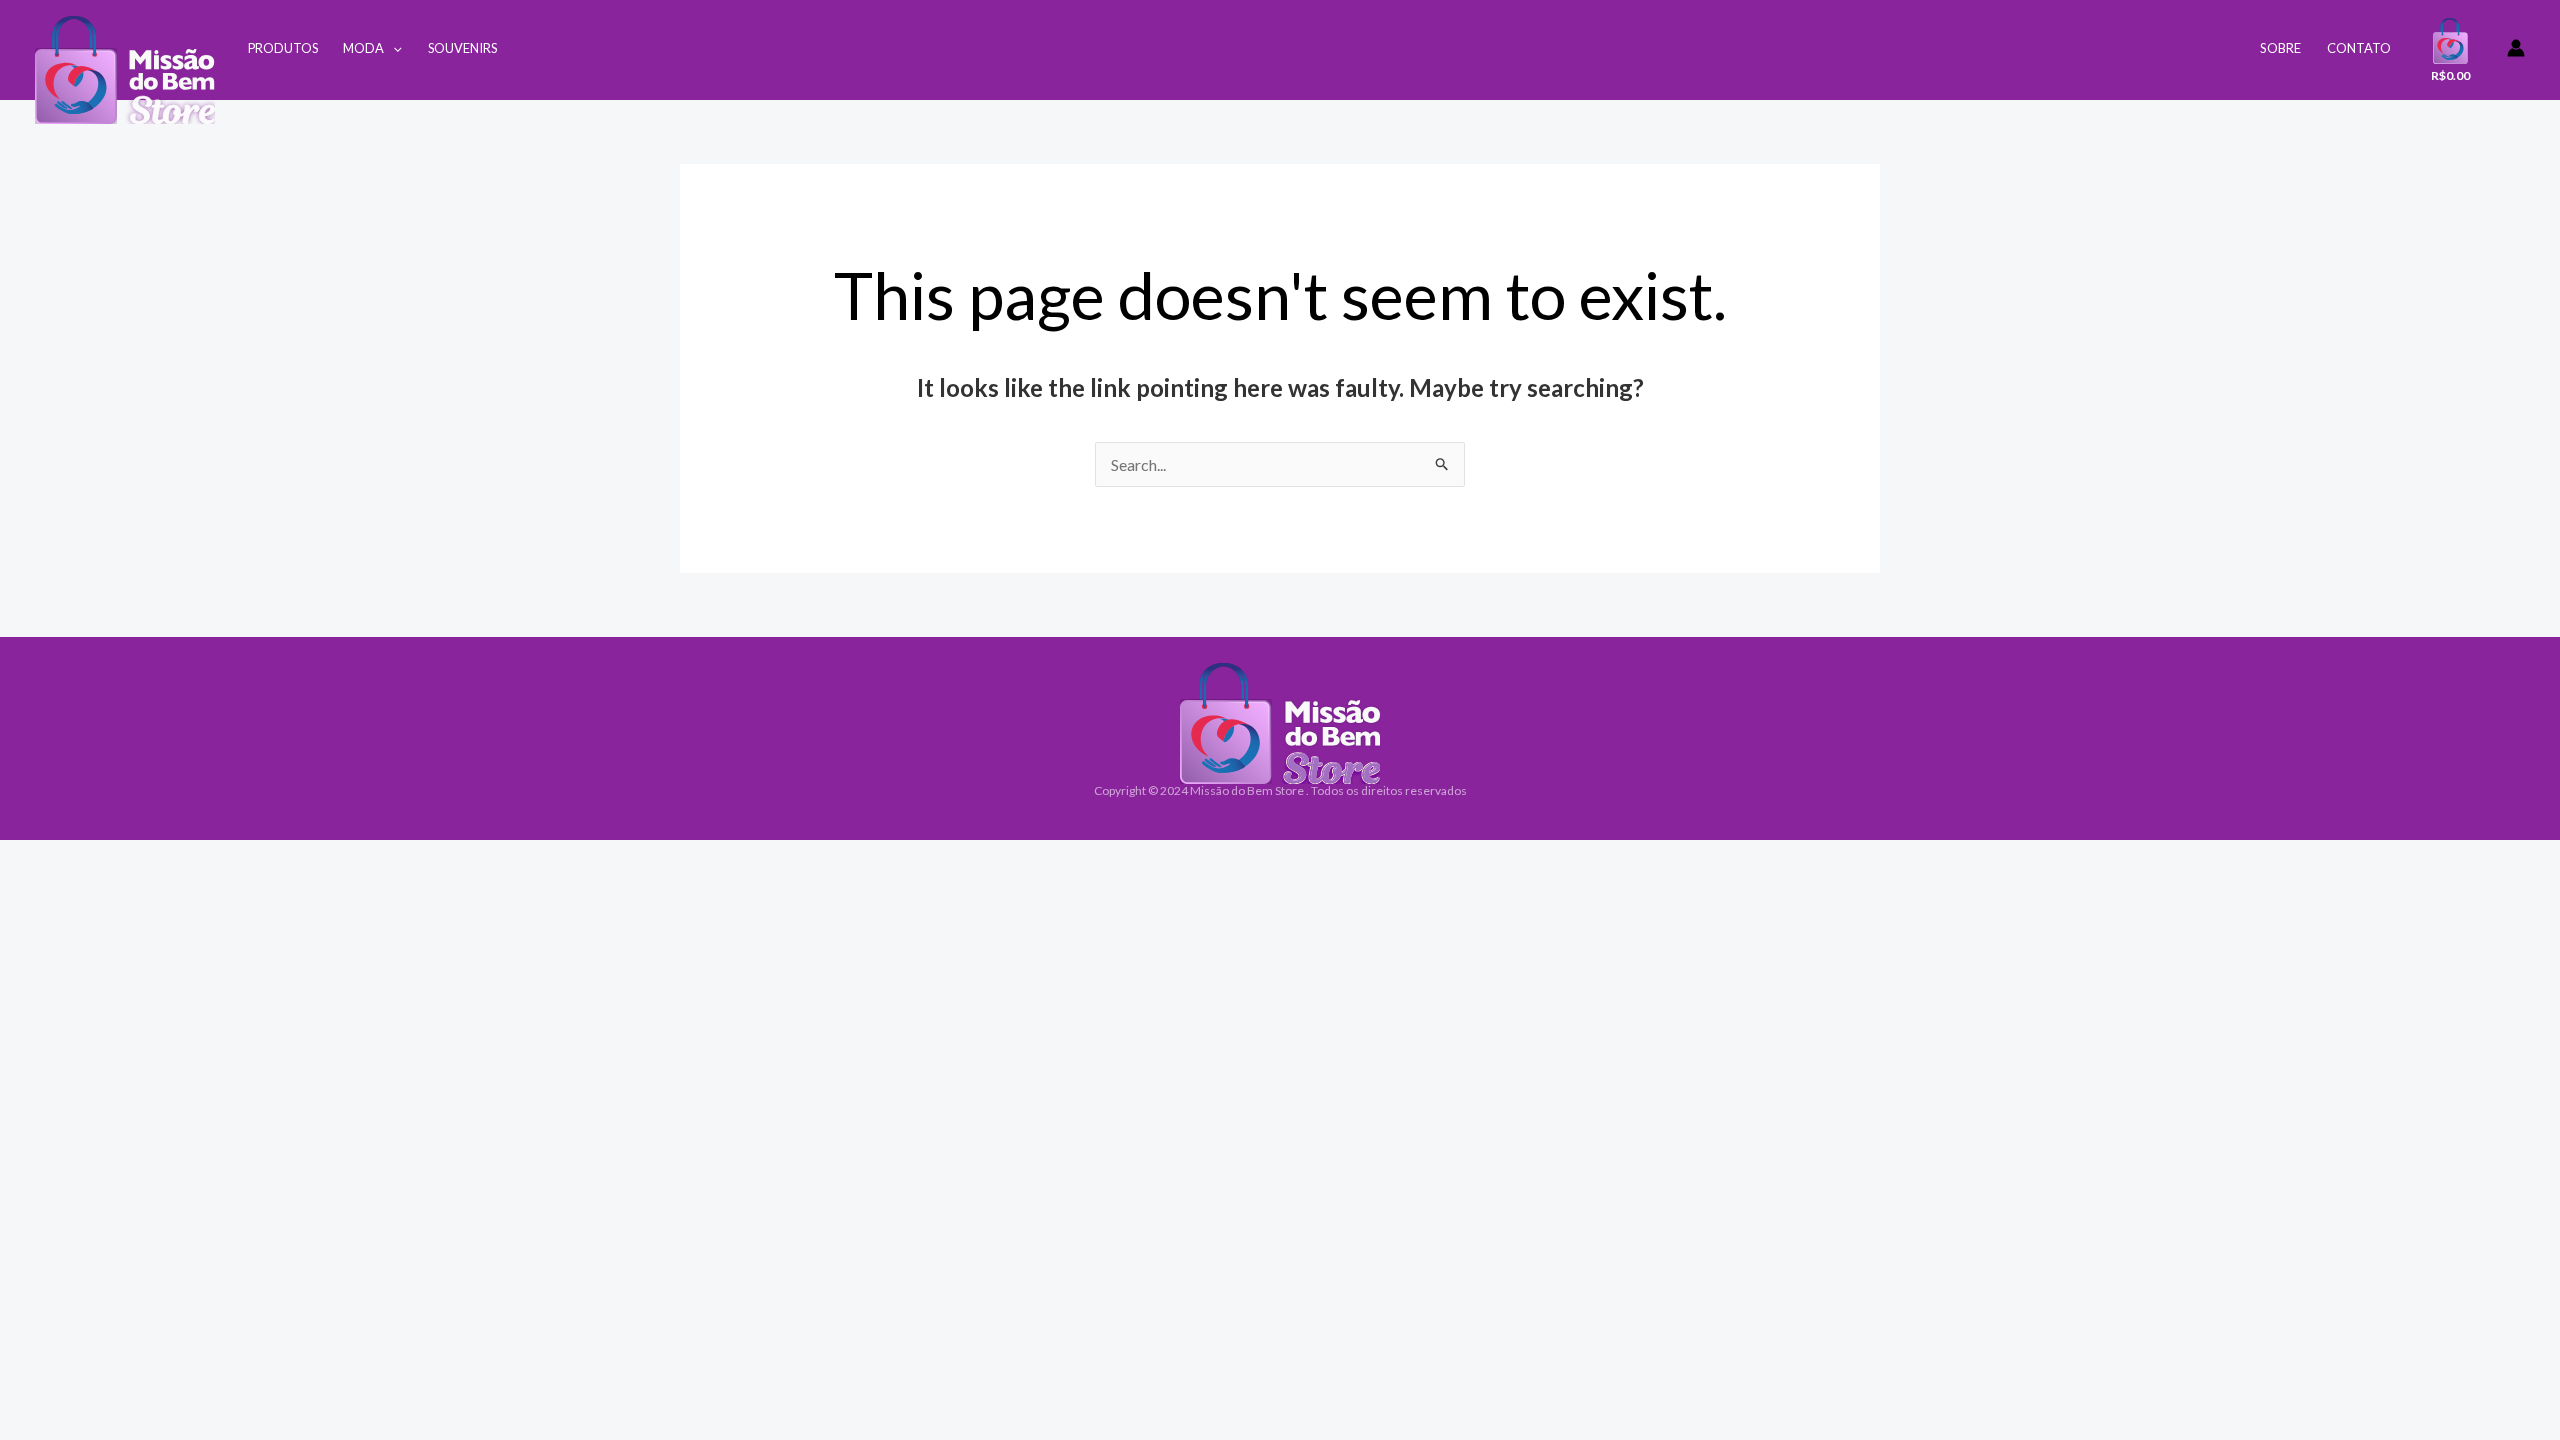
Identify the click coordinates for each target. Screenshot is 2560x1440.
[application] (393, 48)
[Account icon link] (2516, 48)
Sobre (2280, 48)
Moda (363, 48)
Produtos (283, 48)
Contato (2359, 48)
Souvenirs (462, 48)
